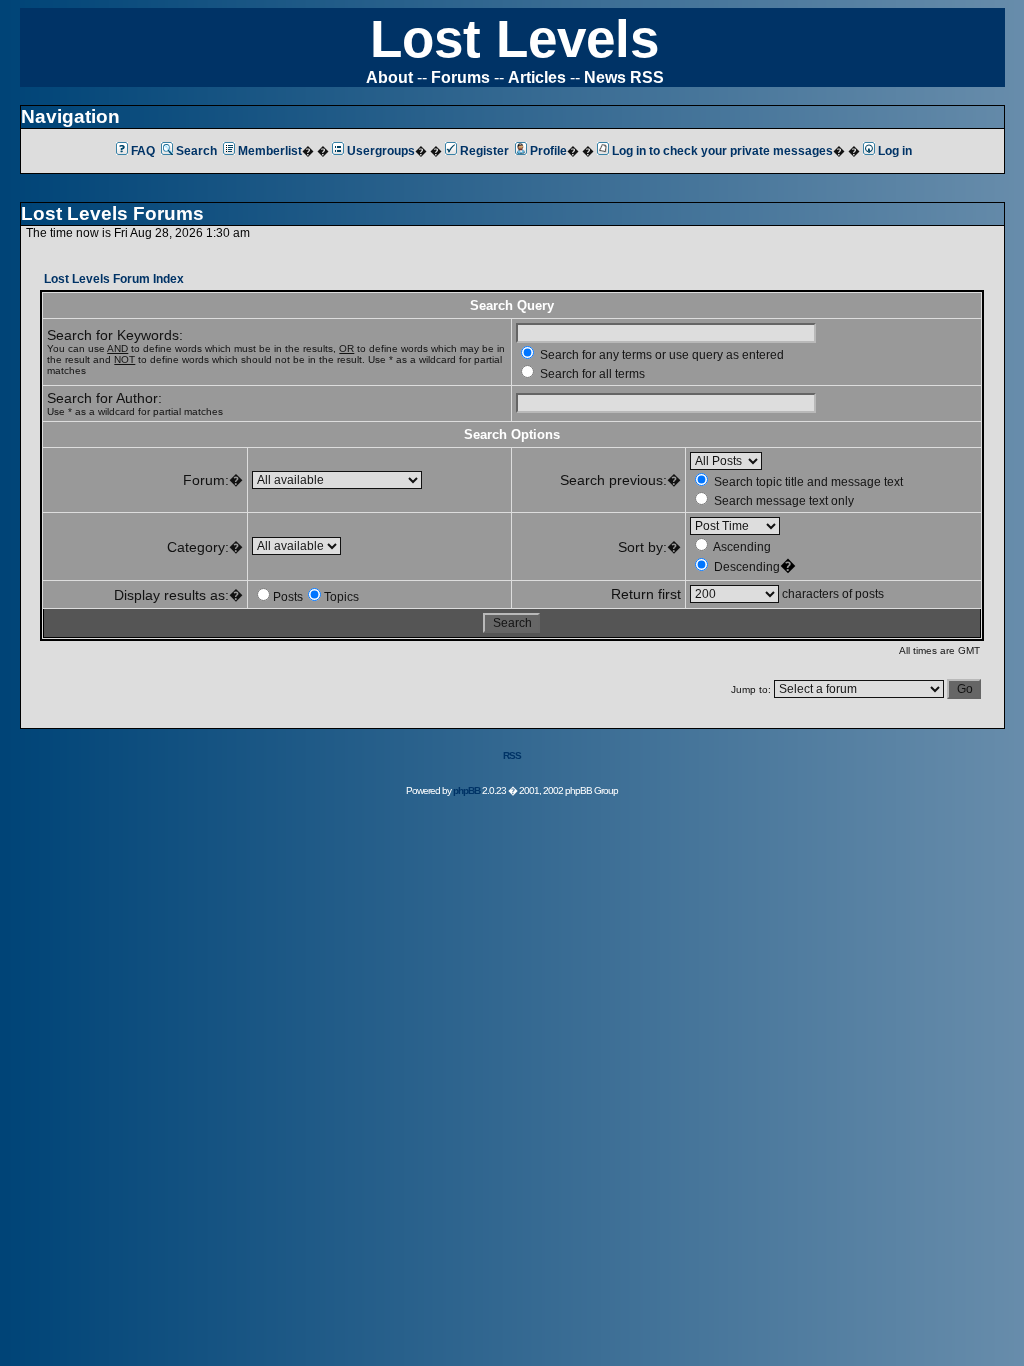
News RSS (624, 77)
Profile (548, 151)
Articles (537, 77)
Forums (460, 77)
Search (196, 151)
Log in (895, 151)
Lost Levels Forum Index (114, 279)
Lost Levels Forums (112, 213)
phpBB (466, 790)
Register (484, 151)
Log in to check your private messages (722, 151)
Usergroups (381, 151)
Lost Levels (514, 38)
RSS (512, 755)
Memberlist (270, 151)
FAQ (143, 151)
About (389, 77)
